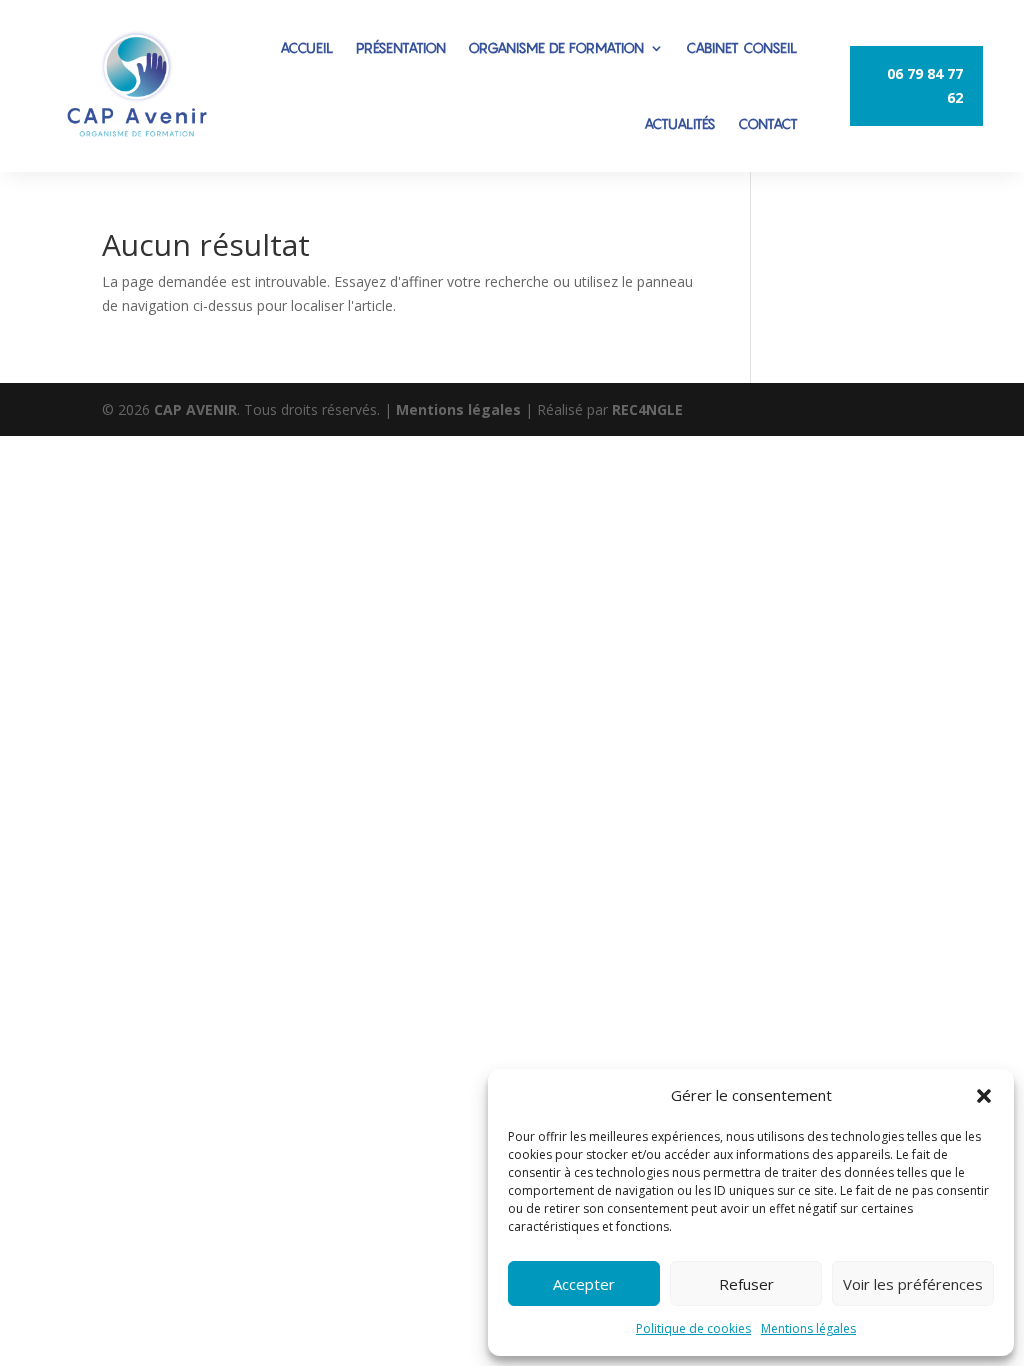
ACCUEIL (307, 47)
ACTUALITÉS (680, 123)
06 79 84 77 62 (925, 85)
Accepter (584, 1284)
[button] (984, 1096)
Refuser (746, 1284)
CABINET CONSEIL (742, 47)
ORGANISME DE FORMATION (556, 47)
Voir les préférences (913, 1284)
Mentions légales (808, 1328)
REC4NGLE (647, 409)
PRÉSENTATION (401, 47)
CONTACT (768, 123)
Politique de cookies (693, 1328)
